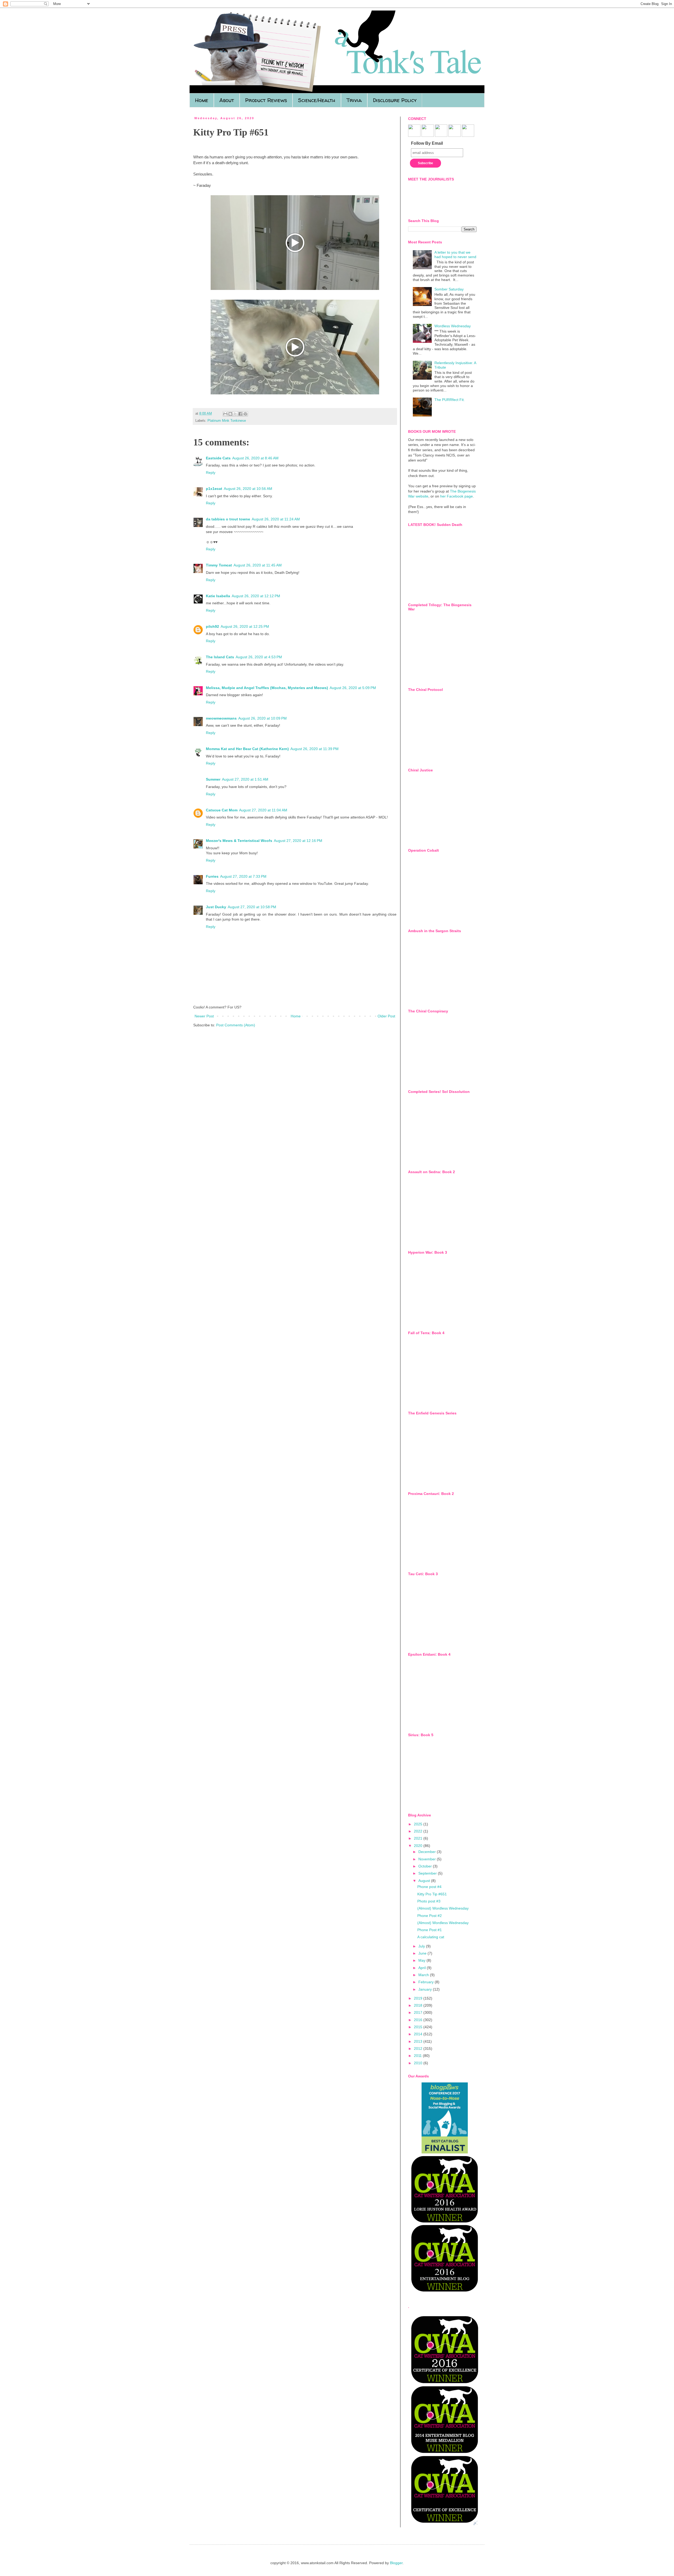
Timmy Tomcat (219, 565)
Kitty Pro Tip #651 (432, 1894)
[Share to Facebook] (240, 414)
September (428, 1873)
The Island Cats (220, 657)
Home (202, 100)
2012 (419, 2048)
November (428, 1859)
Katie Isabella (218, 596)
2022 (419, 1831)
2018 (419, 2005)
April (423, 1968)
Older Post (386, 1016)
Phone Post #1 (430, 1930)
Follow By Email (427, 143)
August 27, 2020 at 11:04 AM (263, 810)
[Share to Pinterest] (245, 414)
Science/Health (317, 100)
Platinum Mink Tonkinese (227, 421)
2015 (419, 2027)
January (426, 1989)
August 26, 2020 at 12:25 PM (245, 626)
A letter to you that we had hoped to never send (455, 255)
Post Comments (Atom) (236, 1025)
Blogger (396, 2563)
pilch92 (212, 626)
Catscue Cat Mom (222, 810)
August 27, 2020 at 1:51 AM (245, 779)
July (422, 1946)
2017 (419, 2012)
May (422, 1960)
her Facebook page (457, 496)
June (423, 1953)
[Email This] (225, 414)
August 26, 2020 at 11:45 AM (258, 565)
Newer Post (204, 1016)
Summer (213, 779)
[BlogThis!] (230, 414)
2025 (419, 1824)
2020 (419, 1846)
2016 (419, 2020)
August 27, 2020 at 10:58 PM (252, 907)
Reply (211, 473)
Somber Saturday (449, 289)
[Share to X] (235, 414)
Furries (212, 876)
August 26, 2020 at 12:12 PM (256, 596)
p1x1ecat (214, 489)
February (427, 1982)
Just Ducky (216, 907)
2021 (419, 1838)
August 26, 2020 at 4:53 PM (259, 657)
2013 (419, 2041)
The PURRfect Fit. (450, 400)
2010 (419, 2063)
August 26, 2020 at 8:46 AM (255, 458)
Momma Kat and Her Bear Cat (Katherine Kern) (247, 749)
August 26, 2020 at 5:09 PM (353, 688)
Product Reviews (266, 100)
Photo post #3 (429, 1901)
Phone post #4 (429, 1887)
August (425, 1881)
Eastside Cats (218, 458)
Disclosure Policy (395, 100)
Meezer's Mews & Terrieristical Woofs (239, 841)
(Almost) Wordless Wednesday (443, 1908)
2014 (419, 2034)
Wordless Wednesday (453, 326)
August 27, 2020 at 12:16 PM (298, 841)
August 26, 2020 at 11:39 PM (314, 749)
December (428, 1852)
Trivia (354, 100)
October (426, 1866)
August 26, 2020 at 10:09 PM (262, 718)
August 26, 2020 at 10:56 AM (248, 489)
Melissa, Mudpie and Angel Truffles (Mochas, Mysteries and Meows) (267, 688)
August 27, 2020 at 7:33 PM (243, 876)
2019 (419, 1998)
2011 (418, 2056)
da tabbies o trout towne (228, 519)
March (424, 1975)
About (227, 100)
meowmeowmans (221, 718)
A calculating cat (431, 1937)
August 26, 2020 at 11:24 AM (276, 519)
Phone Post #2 (430, 1916)
